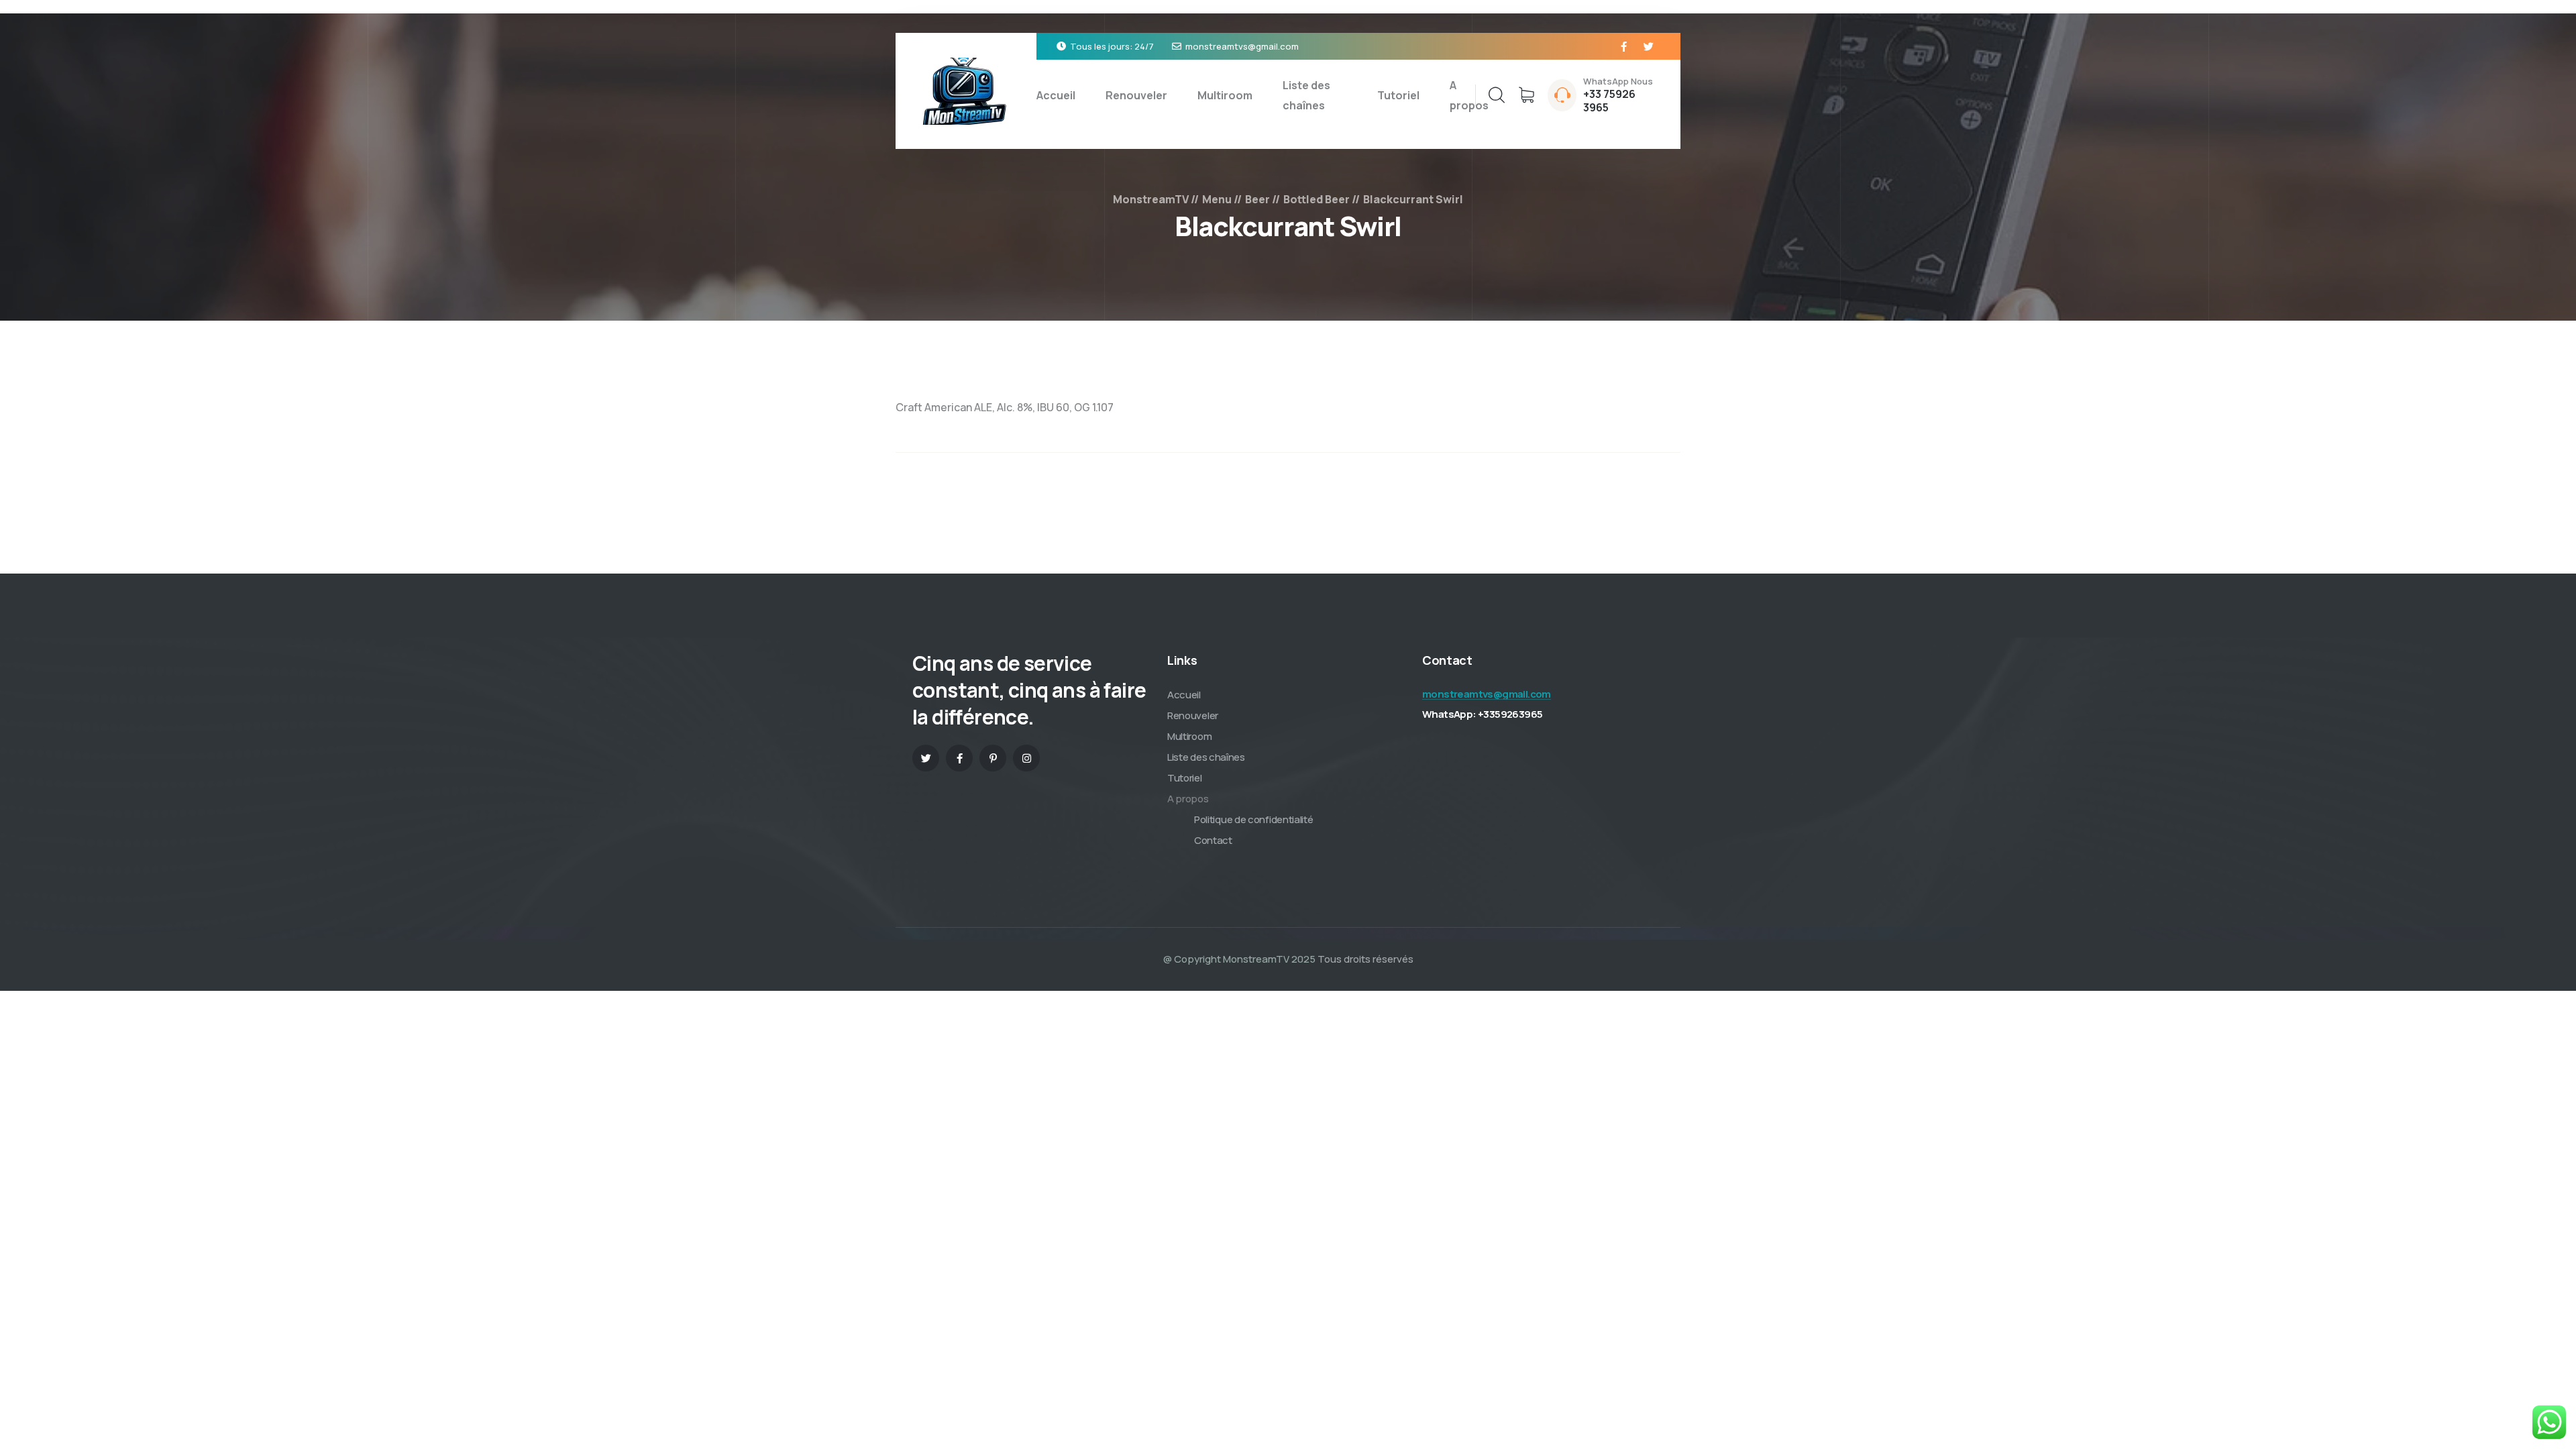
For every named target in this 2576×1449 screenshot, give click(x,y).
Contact (1213, 840)
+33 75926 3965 (1609, 101)
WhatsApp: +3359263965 (1482, 714)
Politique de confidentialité (1254, 819)
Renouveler (1136, 95)
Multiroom (1225, 95)
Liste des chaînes (1306, 95)
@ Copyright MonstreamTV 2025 (1239, 959)
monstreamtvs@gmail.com (1242, 46)
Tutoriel (1398, 95)
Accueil (1056, 95)
